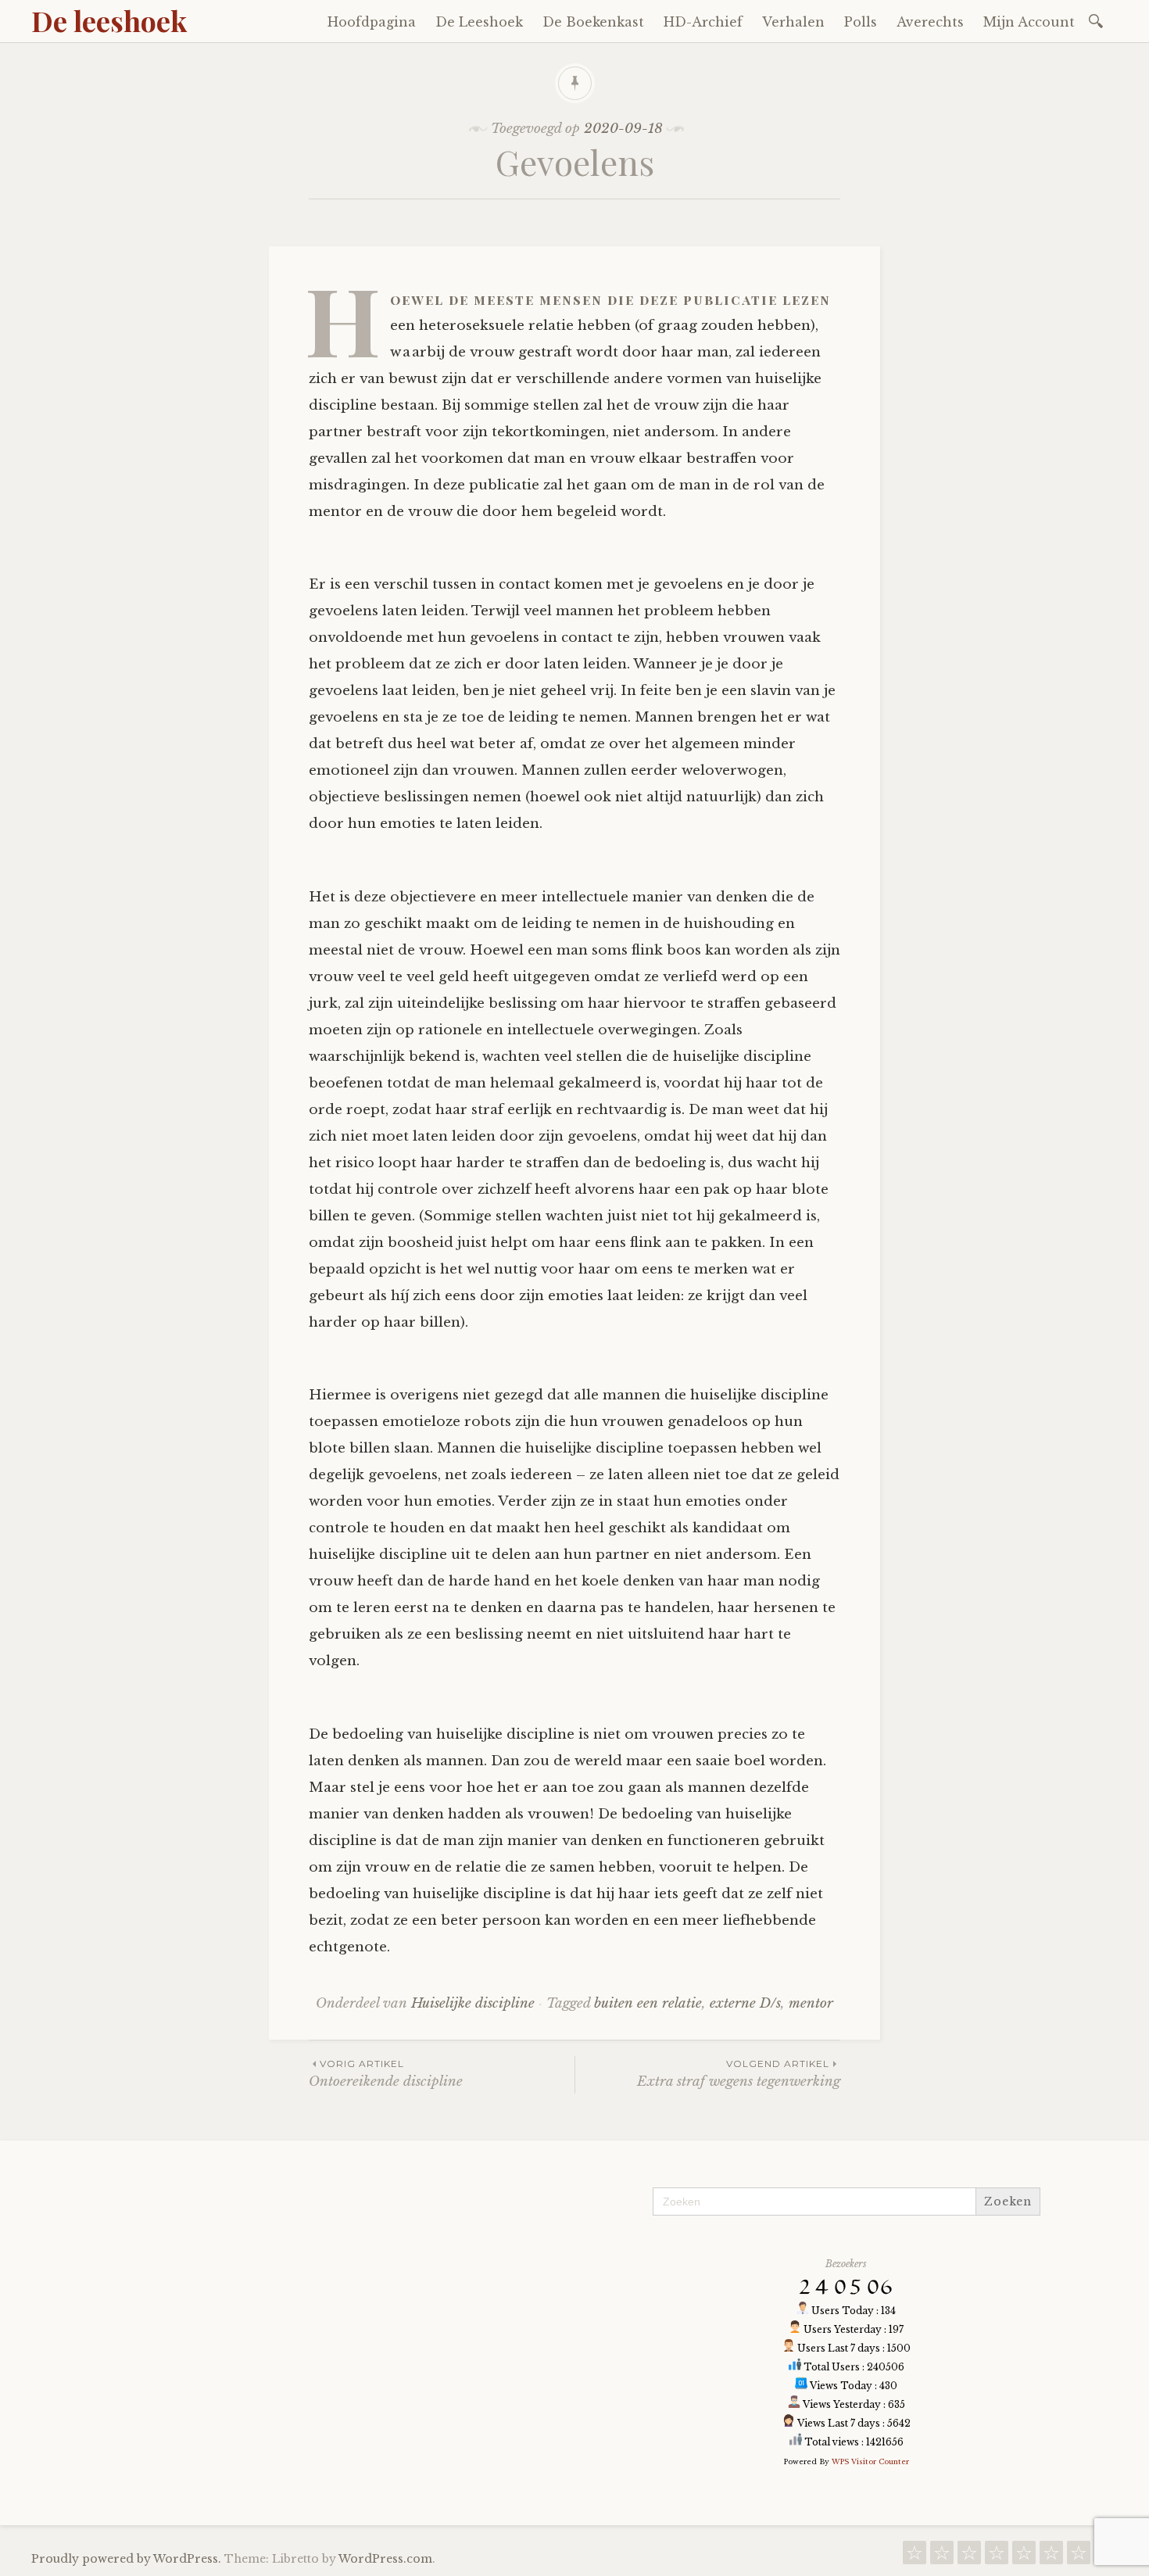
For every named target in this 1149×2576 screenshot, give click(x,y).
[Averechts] (1079, 2557)
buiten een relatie (648, 2003)
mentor (811, 2003)
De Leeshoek (479, 22)
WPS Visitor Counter (870, 2461)
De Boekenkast (593, 22)
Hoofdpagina (372, 22)
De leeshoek (109, 20)
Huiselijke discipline (473, 2003)
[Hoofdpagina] (915, 2557)
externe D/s (745, 2003)
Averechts (930, 22)
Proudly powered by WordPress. (126, 2559)
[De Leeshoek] (942, 2557)
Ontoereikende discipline (386, 2074)
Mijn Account (1029, 22)
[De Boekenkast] (969, 2557)
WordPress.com (385, 2559)
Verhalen (793, 22)
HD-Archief (703, 22)
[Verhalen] (1024, 2557)
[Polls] (1051, 2557)
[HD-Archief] (997, 2557)
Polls (861, 22)
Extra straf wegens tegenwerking (739, 2074)
